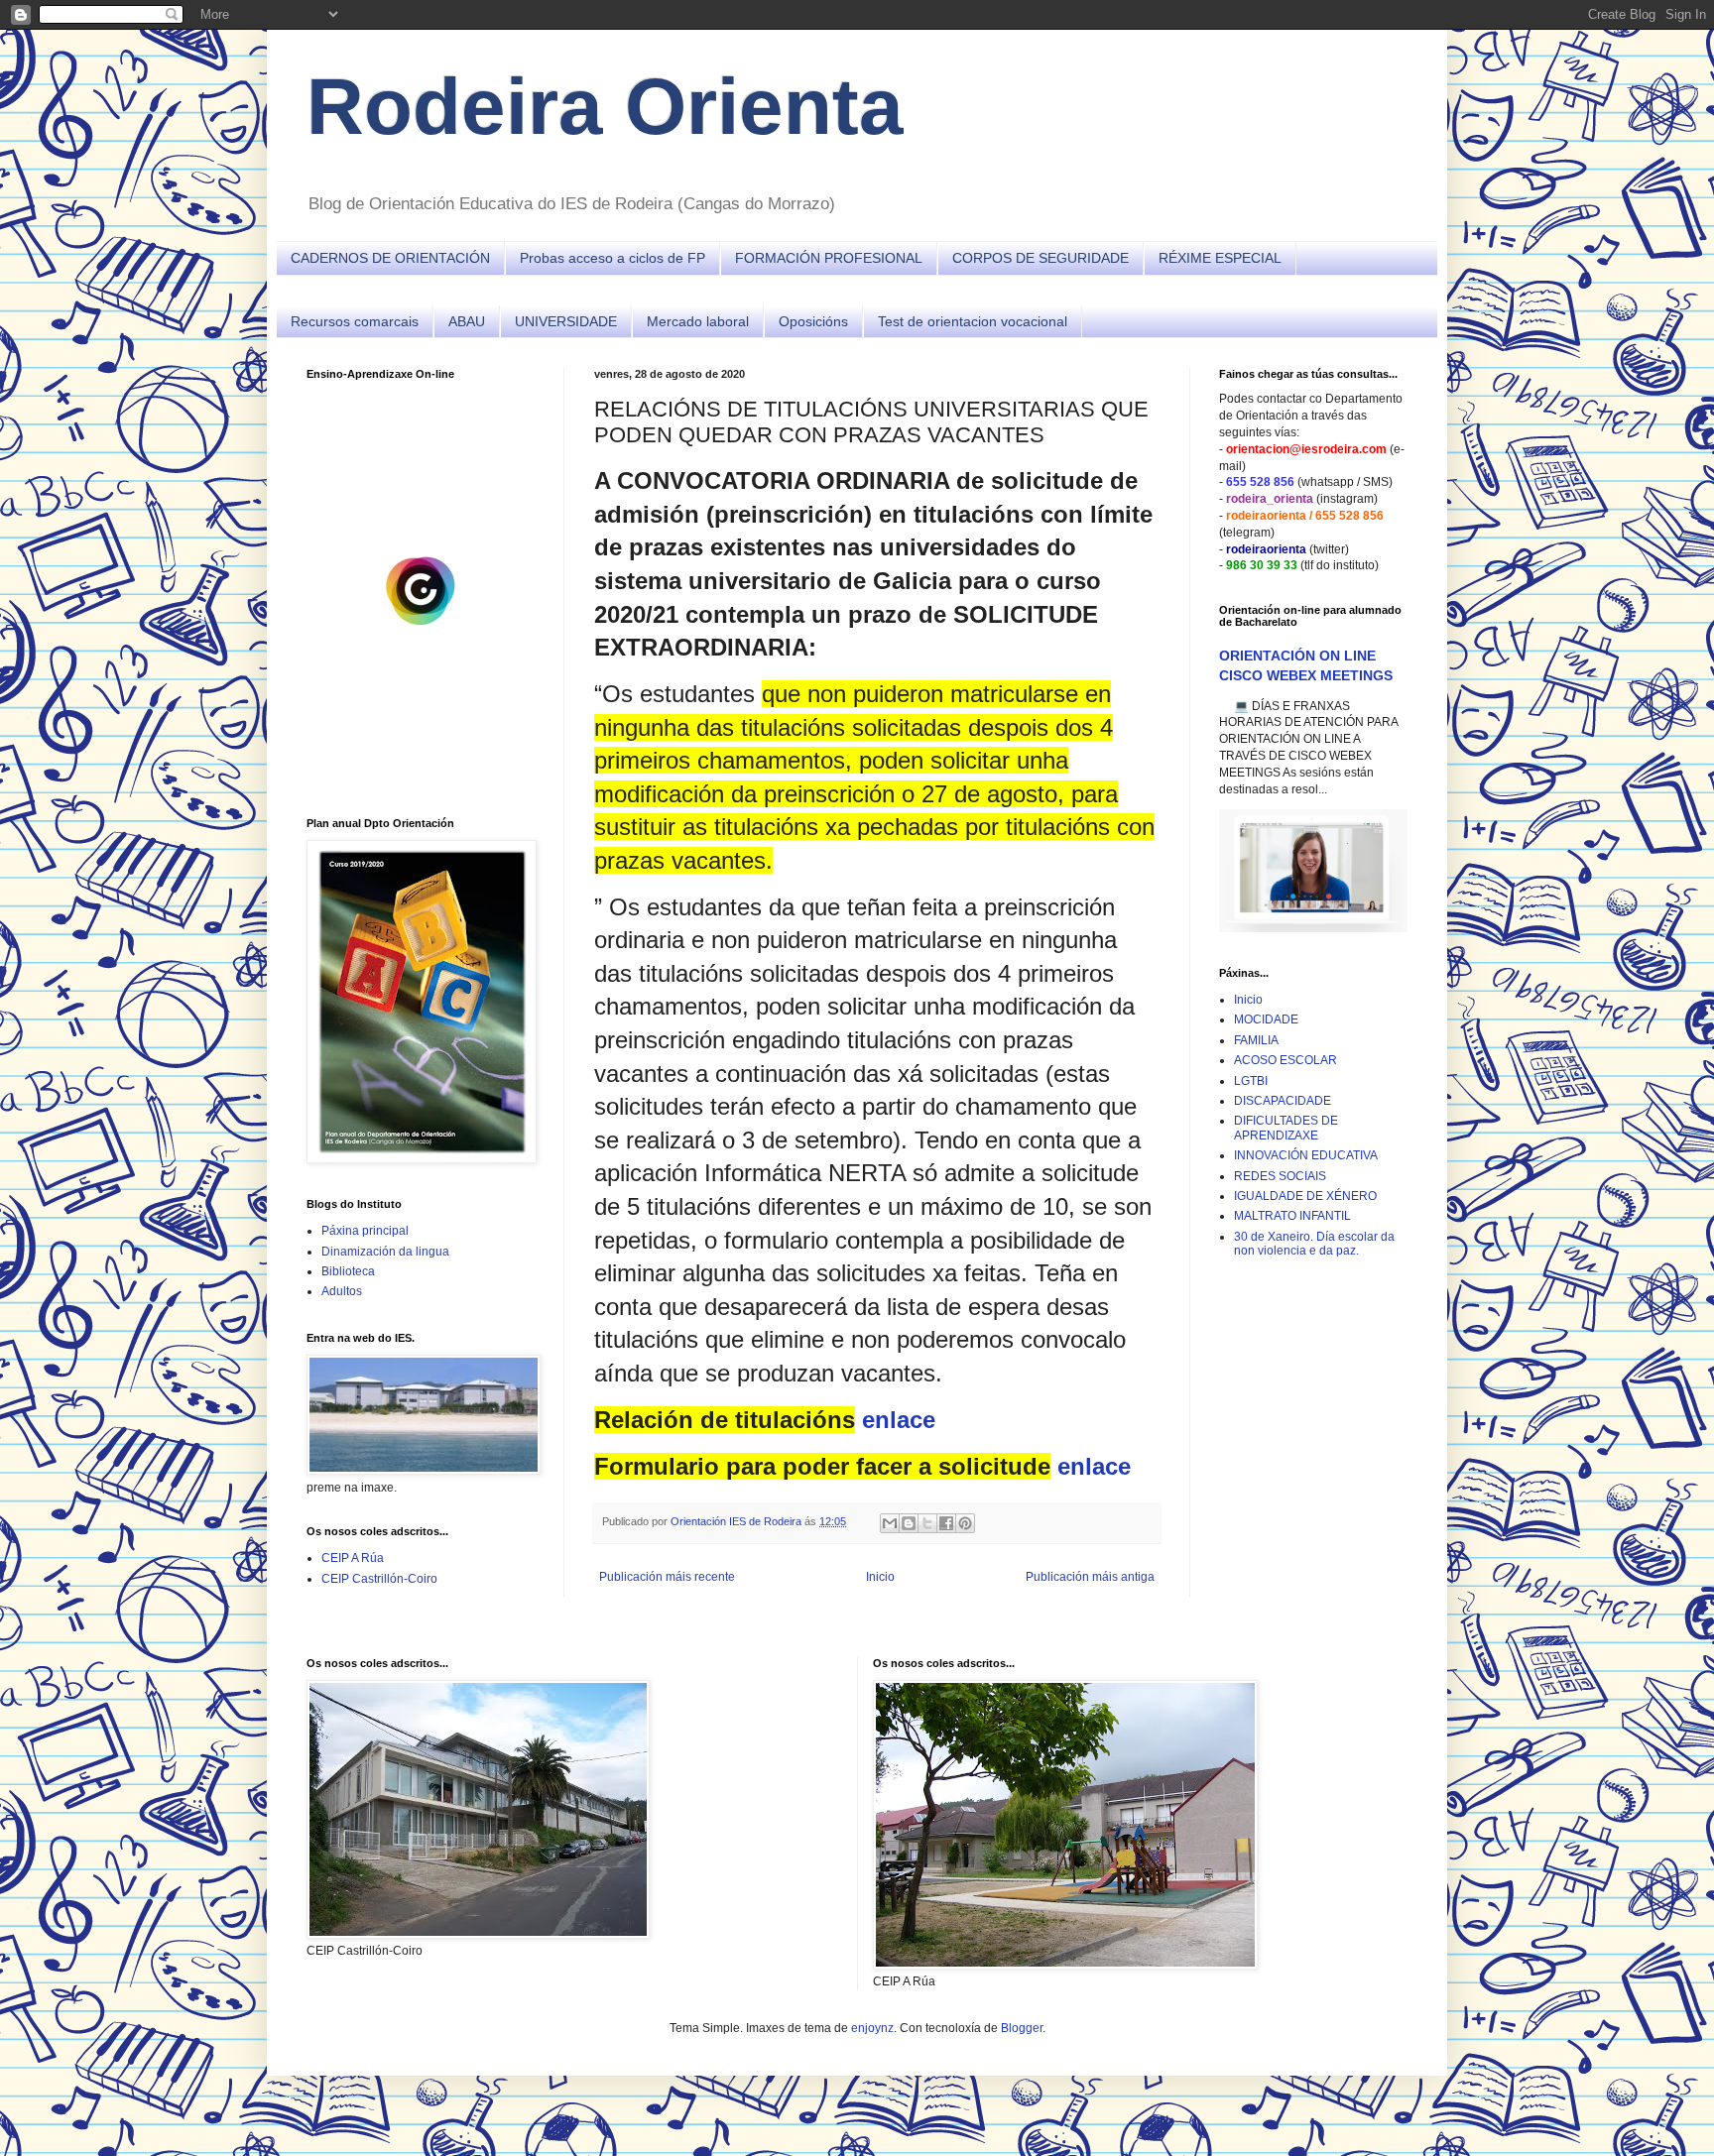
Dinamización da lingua (385, 1252)
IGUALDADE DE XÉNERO (1305, 1196)
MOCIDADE (1266, 1019)
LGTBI (1251, 1081)
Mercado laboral (698, 321)
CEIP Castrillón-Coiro (379, 1579)
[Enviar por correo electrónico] (890, 1523)
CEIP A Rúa (353, 1558)
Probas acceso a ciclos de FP (612, 258)
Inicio (880, 1577)
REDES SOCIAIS (1280, 1176)
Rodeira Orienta (605, 107)
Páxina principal (365, 1231)
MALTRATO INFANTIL (1292, 1216)
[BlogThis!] (909, 1523)
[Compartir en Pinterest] (965, 1523)
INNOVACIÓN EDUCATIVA (1306, 1155)
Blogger (1022, 2028)
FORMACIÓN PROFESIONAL (829, 258)
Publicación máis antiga (1090, 1577)
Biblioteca (348, 1271)
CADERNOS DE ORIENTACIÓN (390, 258)
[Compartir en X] (927, 1523)
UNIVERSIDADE (566, 321)
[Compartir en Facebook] (946, 1523)
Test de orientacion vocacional (973, 321)
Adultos (342, 1291)
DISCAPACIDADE (1283, 1101)
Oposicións (813, 321)
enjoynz (872, 2028)
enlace (899, 1420)
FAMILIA (1256, 1040)
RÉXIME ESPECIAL (1220, 258)
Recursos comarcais (355, 321)
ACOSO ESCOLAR (1285, 1060)
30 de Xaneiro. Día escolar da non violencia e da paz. (1314, 1244)
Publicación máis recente (667, 1577)
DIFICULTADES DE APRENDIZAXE (1286, 1128)
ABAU (467, 321)
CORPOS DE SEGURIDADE (1041, 258)
